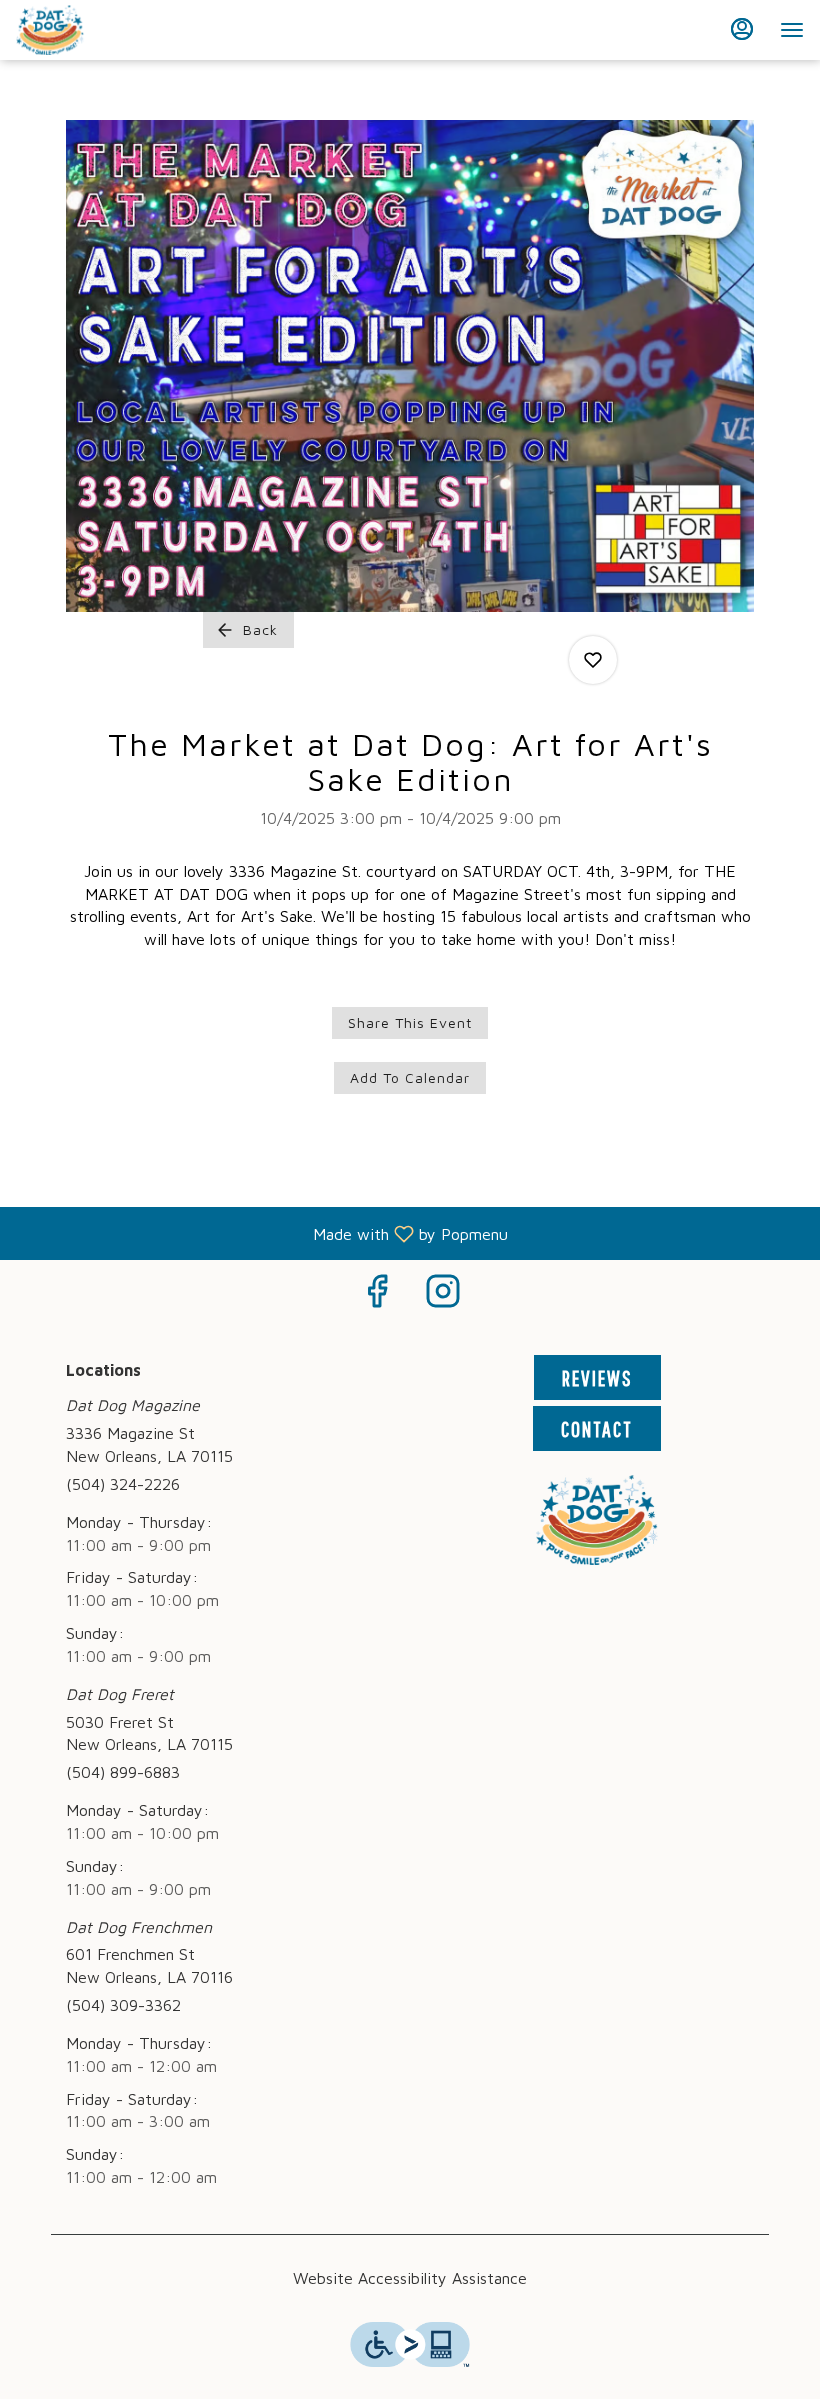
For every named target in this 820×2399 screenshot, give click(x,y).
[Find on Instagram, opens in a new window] (443, 1295)
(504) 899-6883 (123, 1772)
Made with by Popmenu (261, 1233)
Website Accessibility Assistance (410, 2278)
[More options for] (593, 660)
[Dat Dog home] (106, 30)
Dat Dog (597, 1520)
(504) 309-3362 (123, 2005)
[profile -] (742, 29)
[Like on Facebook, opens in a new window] (377, 1295)
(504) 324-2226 (123, 1484)
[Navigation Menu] (792, 30)
